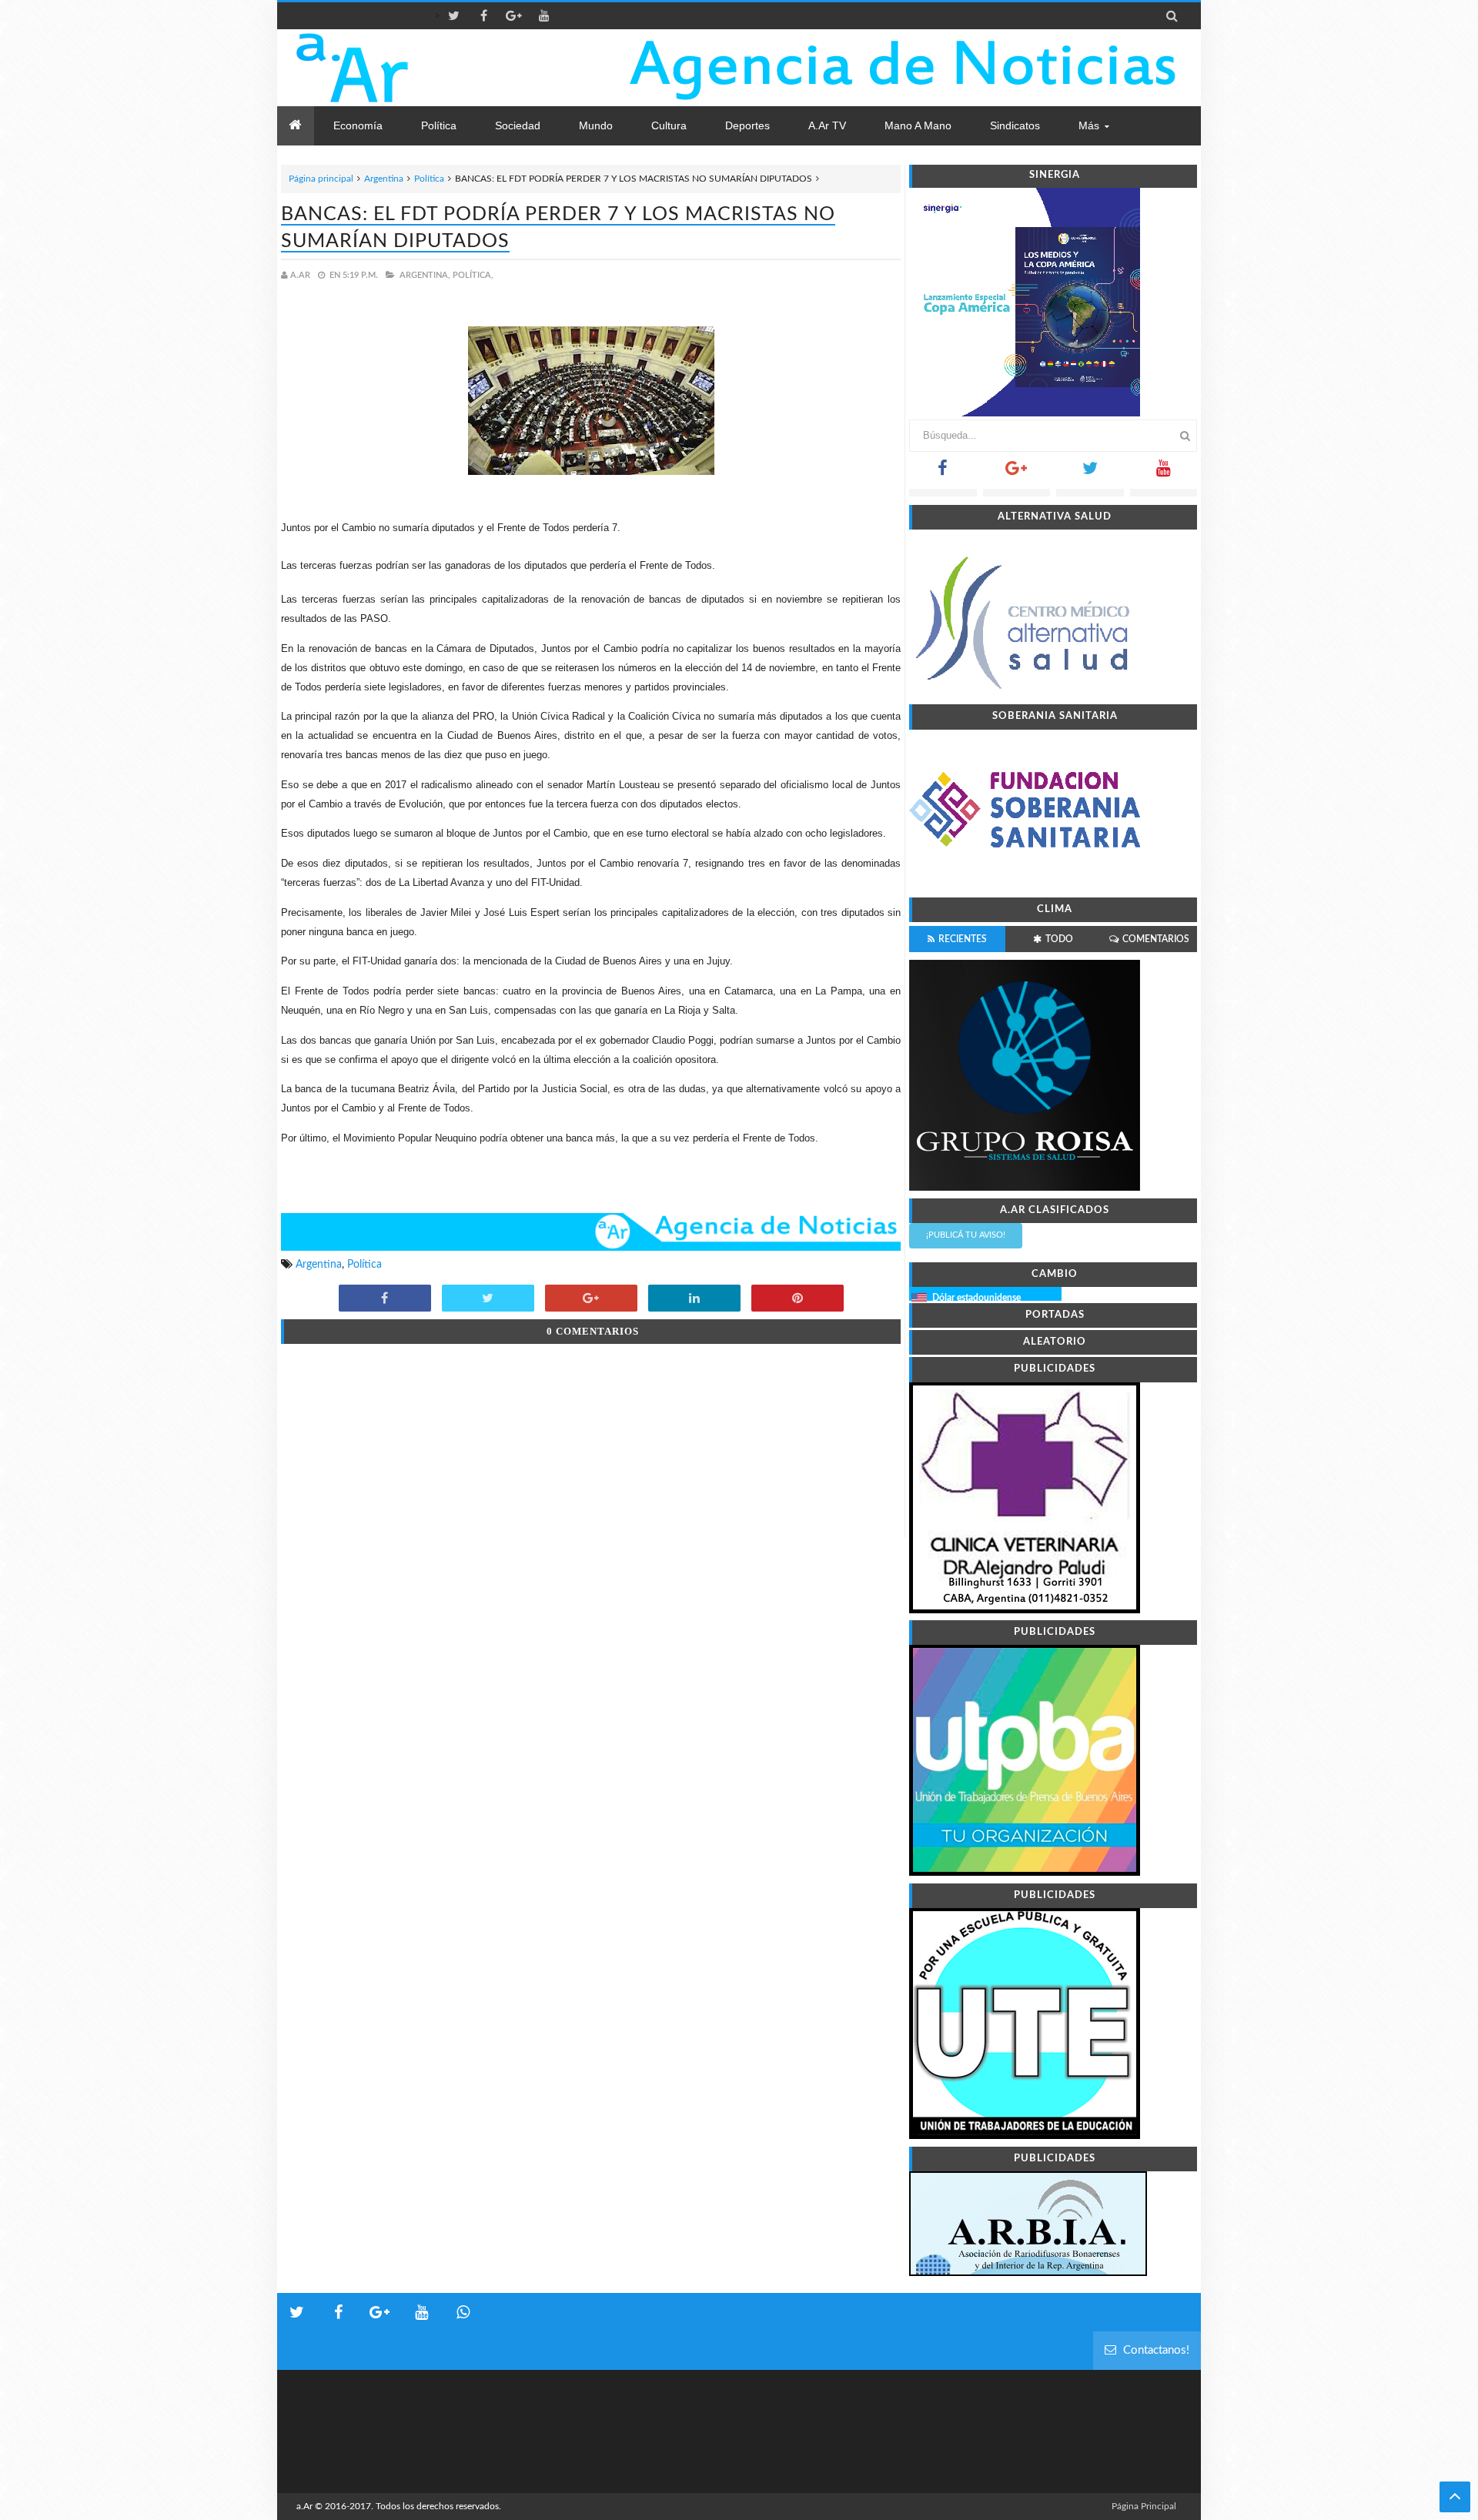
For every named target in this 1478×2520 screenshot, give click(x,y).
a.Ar (304, 2506)
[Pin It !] (798, 1299)
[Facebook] (943, 473)
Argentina (384, 179)
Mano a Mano (918, 125)
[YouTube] (1164, 473)
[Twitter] (1090, 473)
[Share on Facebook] (385, 1299)
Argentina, (425, 275)
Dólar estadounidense (976, 1298)
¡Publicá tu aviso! (966, 1235)
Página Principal (1144, 2506)
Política (429, 179)
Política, (473, 275)
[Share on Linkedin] (694, 1299)
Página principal (321, 179)
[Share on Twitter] (488, 1299)
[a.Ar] (406, 68)
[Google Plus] (1017, 473)
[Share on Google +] (591, 1299)
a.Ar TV (827, 125)
